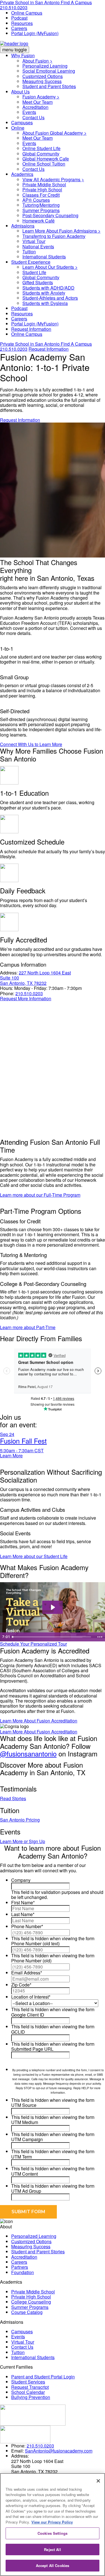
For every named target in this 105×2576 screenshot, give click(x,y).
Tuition (29, 252)
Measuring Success (42, 81)
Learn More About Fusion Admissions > (61, 231)
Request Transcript (30, 2387)
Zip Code (21, 1985)
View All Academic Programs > (53, 179)
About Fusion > (37, 61)
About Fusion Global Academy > (54, 133)
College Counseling (31, 2302)
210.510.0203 (14, 7)
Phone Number (27, 1926)
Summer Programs (41, 210)
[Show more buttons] (100, 1637)
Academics (22, 174)
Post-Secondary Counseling (50, 215)
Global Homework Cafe (46, 159)
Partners (20, 2267)
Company (21, 1880)
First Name (23, 1902)
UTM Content (25, 2174)
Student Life (34, 272)
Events (29, 112)
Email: (17, 2451)
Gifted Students (38, 282)
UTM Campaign (27, 2139)
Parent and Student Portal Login (43, 2377)
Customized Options (43, 76)
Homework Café (39, 221)
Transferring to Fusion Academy (54, 236)
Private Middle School (44, 184)
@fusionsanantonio (28, 1753)
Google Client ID (28, 2015)
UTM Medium (25, 2122)
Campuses (22, 122)
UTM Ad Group (26, 2191)
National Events (38, 246)
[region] (53, 2525)
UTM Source (24, 2105)
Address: (9, 973)
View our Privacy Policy (52, 2522)
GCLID (18, 2032)
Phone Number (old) (31, 1961)
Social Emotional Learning (49, 71)
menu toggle (15, 50)
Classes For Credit (41, 195)
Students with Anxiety (44, 293)
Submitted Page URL (32, 2049)
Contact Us (33, 117)
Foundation (23, 2272)
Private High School (42, 190)
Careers (19, 28)
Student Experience (31, 262)
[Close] (98, 2481)
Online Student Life (41, 148)
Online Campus (27, 13)
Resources (22, 23)
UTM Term (22, 2157)
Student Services (28, 2382)
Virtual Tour (34, 241)
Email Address (27, 1973)
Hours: (7, 988)
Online (18, 128)
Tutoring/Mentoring (41, 205)
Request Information (31, 329)
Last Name (23, 1914)
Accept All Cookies (53, 2565)
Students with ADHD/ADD (48, 288)
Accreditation (35, 107)
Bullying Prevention (31, 2397)
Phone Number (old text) (35, 1943)
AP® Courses (36, 200)
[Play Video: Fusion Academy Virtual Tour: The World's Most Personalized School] (53, 1607)
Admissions (23, 226)
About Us (20, 92)
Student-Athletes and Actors (50, 298)
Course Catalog (27, 2312)
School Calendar (28, 2392)
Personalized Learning (45, 66)
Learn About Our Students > (50, 267)
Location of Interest (31, 1997)
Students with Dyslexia (45, 303)
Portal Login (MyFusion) (35, 33)
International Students (44, 257)
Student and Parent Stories (49, 86)
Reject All (52, 2549)
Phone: (7, 993)
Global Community (41, 154)
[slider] (52, 1637)
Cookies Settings (53, 2533)
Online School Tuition (44, 164)
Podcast (19, 18)
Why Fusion (23, 55)
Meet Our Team (38, 102)
